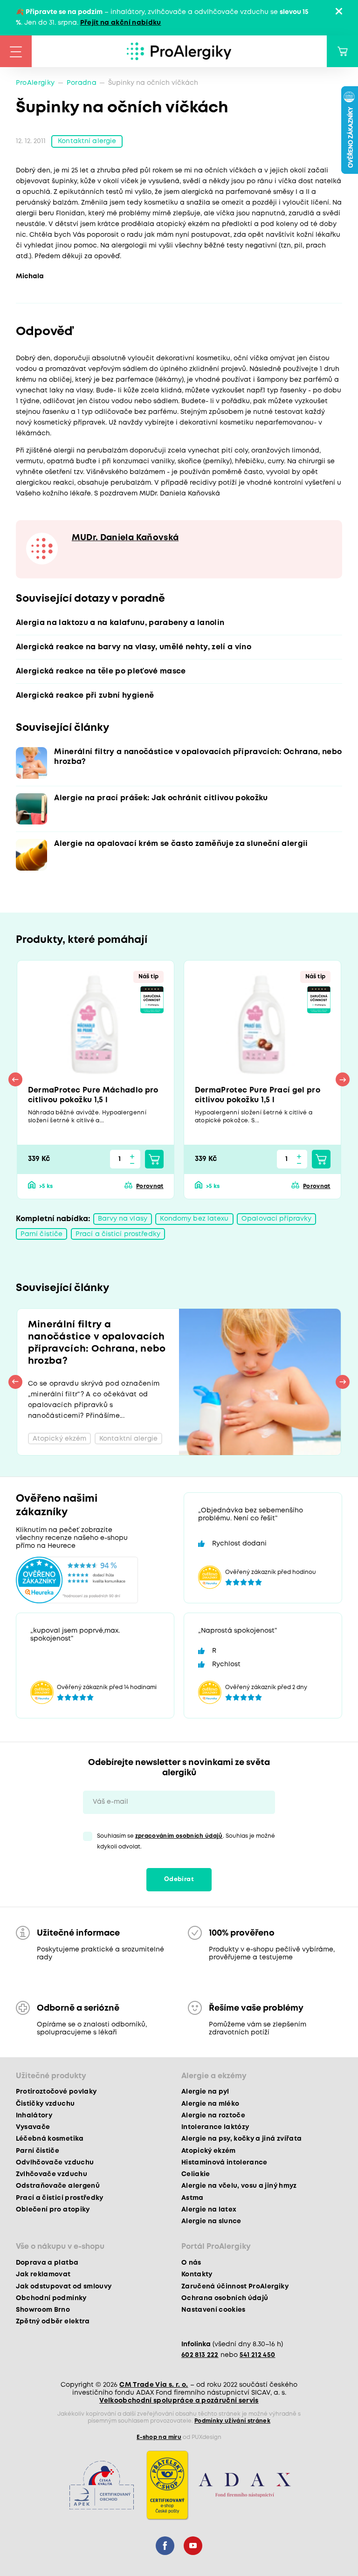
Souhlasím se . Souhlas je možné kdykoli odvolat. (186, 1841)
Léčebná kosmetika (50, 2139)
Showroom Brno (43, 2310)
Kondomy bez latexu (194, 1219)
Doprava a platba (47, 2263)
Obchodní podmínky (51, 2298)
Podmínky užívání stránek (232, 2421)
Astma (193, 2198)
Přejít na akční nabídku (121, 23)
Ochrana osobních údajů (225, 2298)
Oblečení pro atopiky (53, 2210)
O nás (191, 2263)
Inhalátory (34, 2116)
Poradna (82, 83)
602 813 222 (200, 2355)
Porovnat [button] (150, 1186)
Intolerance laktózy (215, 2127)
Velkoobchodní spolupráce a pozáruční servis (179, 2401)
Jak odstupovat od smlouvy (64, 2287)
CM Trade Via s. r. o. (154, 2385)
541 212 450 (258, 2355)
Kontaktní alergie (87, 141)
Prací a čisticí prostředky (118, 1234)
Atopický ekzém (209, 2151)
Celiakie (196, 2174)
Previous (15, 1079)
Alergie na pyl (205, 2092)
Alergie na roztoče (213, 2116)
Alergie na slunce (211, 2221)
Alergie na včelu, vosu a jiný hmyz (239, 2186)
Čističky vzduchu (45, 2104)
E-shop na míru (159, 2437)
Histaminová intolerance (224, 2163)
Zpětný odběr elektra (53, 2322)
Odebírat (179, 1879)
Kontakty (197, 2274)
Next (343, 1079)
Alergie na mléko (210, 2104)
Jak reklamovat (43, 2274)
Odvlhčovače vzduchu (55, 2163)
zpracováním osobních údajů (179, 1836)
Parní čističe (42, 1234)
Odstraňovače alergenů (58, 2186)
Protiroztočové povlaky (56, 2092)
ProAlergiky (35, 83)
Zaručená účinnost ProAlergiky (235, 2287)
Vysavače (33, 2127)
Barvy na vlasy (123, 1219)
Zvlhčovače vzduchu (52, 2174)
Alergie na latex (209, 2210)
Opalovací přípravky (276, 1219)
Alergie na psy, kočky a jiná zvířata (241, 2139)
